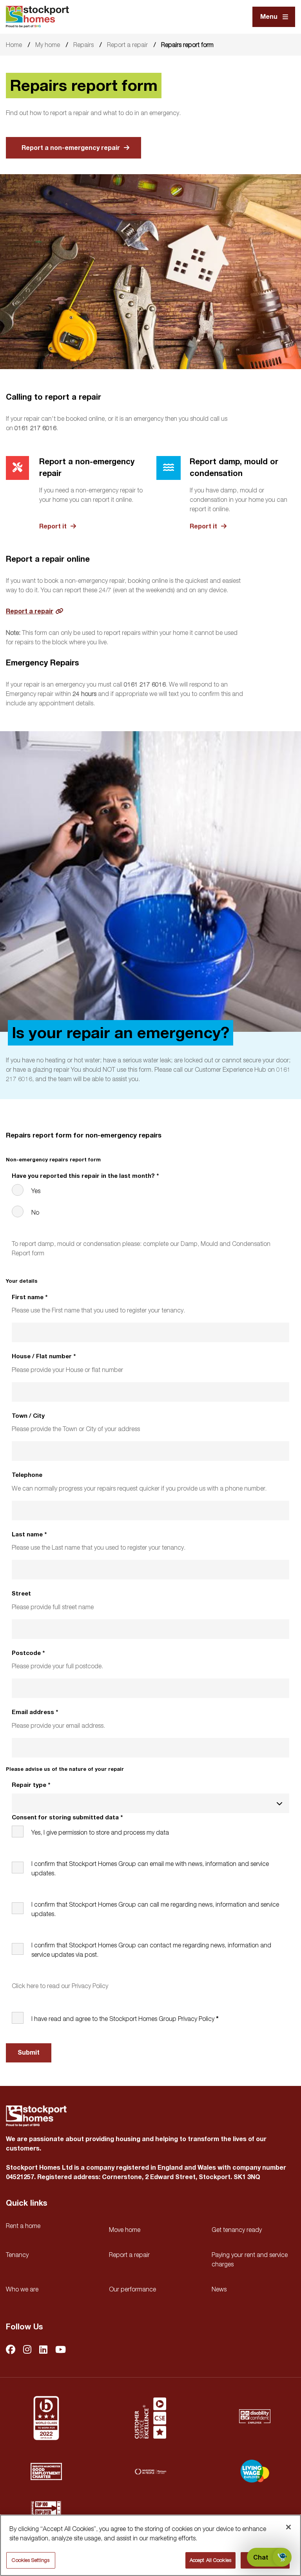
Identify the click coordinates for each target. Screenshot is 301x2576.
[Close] (288, 2527)
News (219, 2289)
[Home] (37, 17)
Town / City (28, 1416)
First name (30, 1297)
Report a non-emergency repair (71, 148)
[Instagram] (27, 2350)
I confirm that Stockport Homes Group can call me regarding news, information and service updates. (155, 1909)
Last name (29, 1535)
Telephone (27, 1475)
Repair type (31, 1785)
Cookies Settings (31, 2560)
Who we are (22, 2289)
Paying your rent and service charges (250, 2259)
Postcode (28, 1653)
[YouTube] (61, 2350)
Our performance (132, 2289)
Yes (36, 1191)
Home (14, 45)
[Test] (150, 2418)
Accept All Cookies (210, 2560)
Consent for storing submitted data (67, 1818)
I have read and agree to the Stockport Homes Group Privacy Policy (123, 2019)
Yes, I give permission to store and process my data (100, 1832)
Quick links (26, 2203)
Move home (125, 2230)
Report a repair (127, 45)
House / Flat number (44, 1357)
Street (21, 1594)
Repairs (83, 45)
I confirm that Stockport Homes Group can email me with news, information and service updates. (150, 1868)
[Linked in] (43, 2350)
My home (48, 45)
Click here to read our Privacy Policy (60, 1986)
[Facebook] (11, 2350)
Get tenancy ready (237, 2230)
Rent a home (23, 2226)
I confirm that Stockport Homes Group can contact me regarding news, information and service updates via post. (151, 1950)
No (35, 1212)
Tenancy (17, 2255)
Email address (35, 1712)
